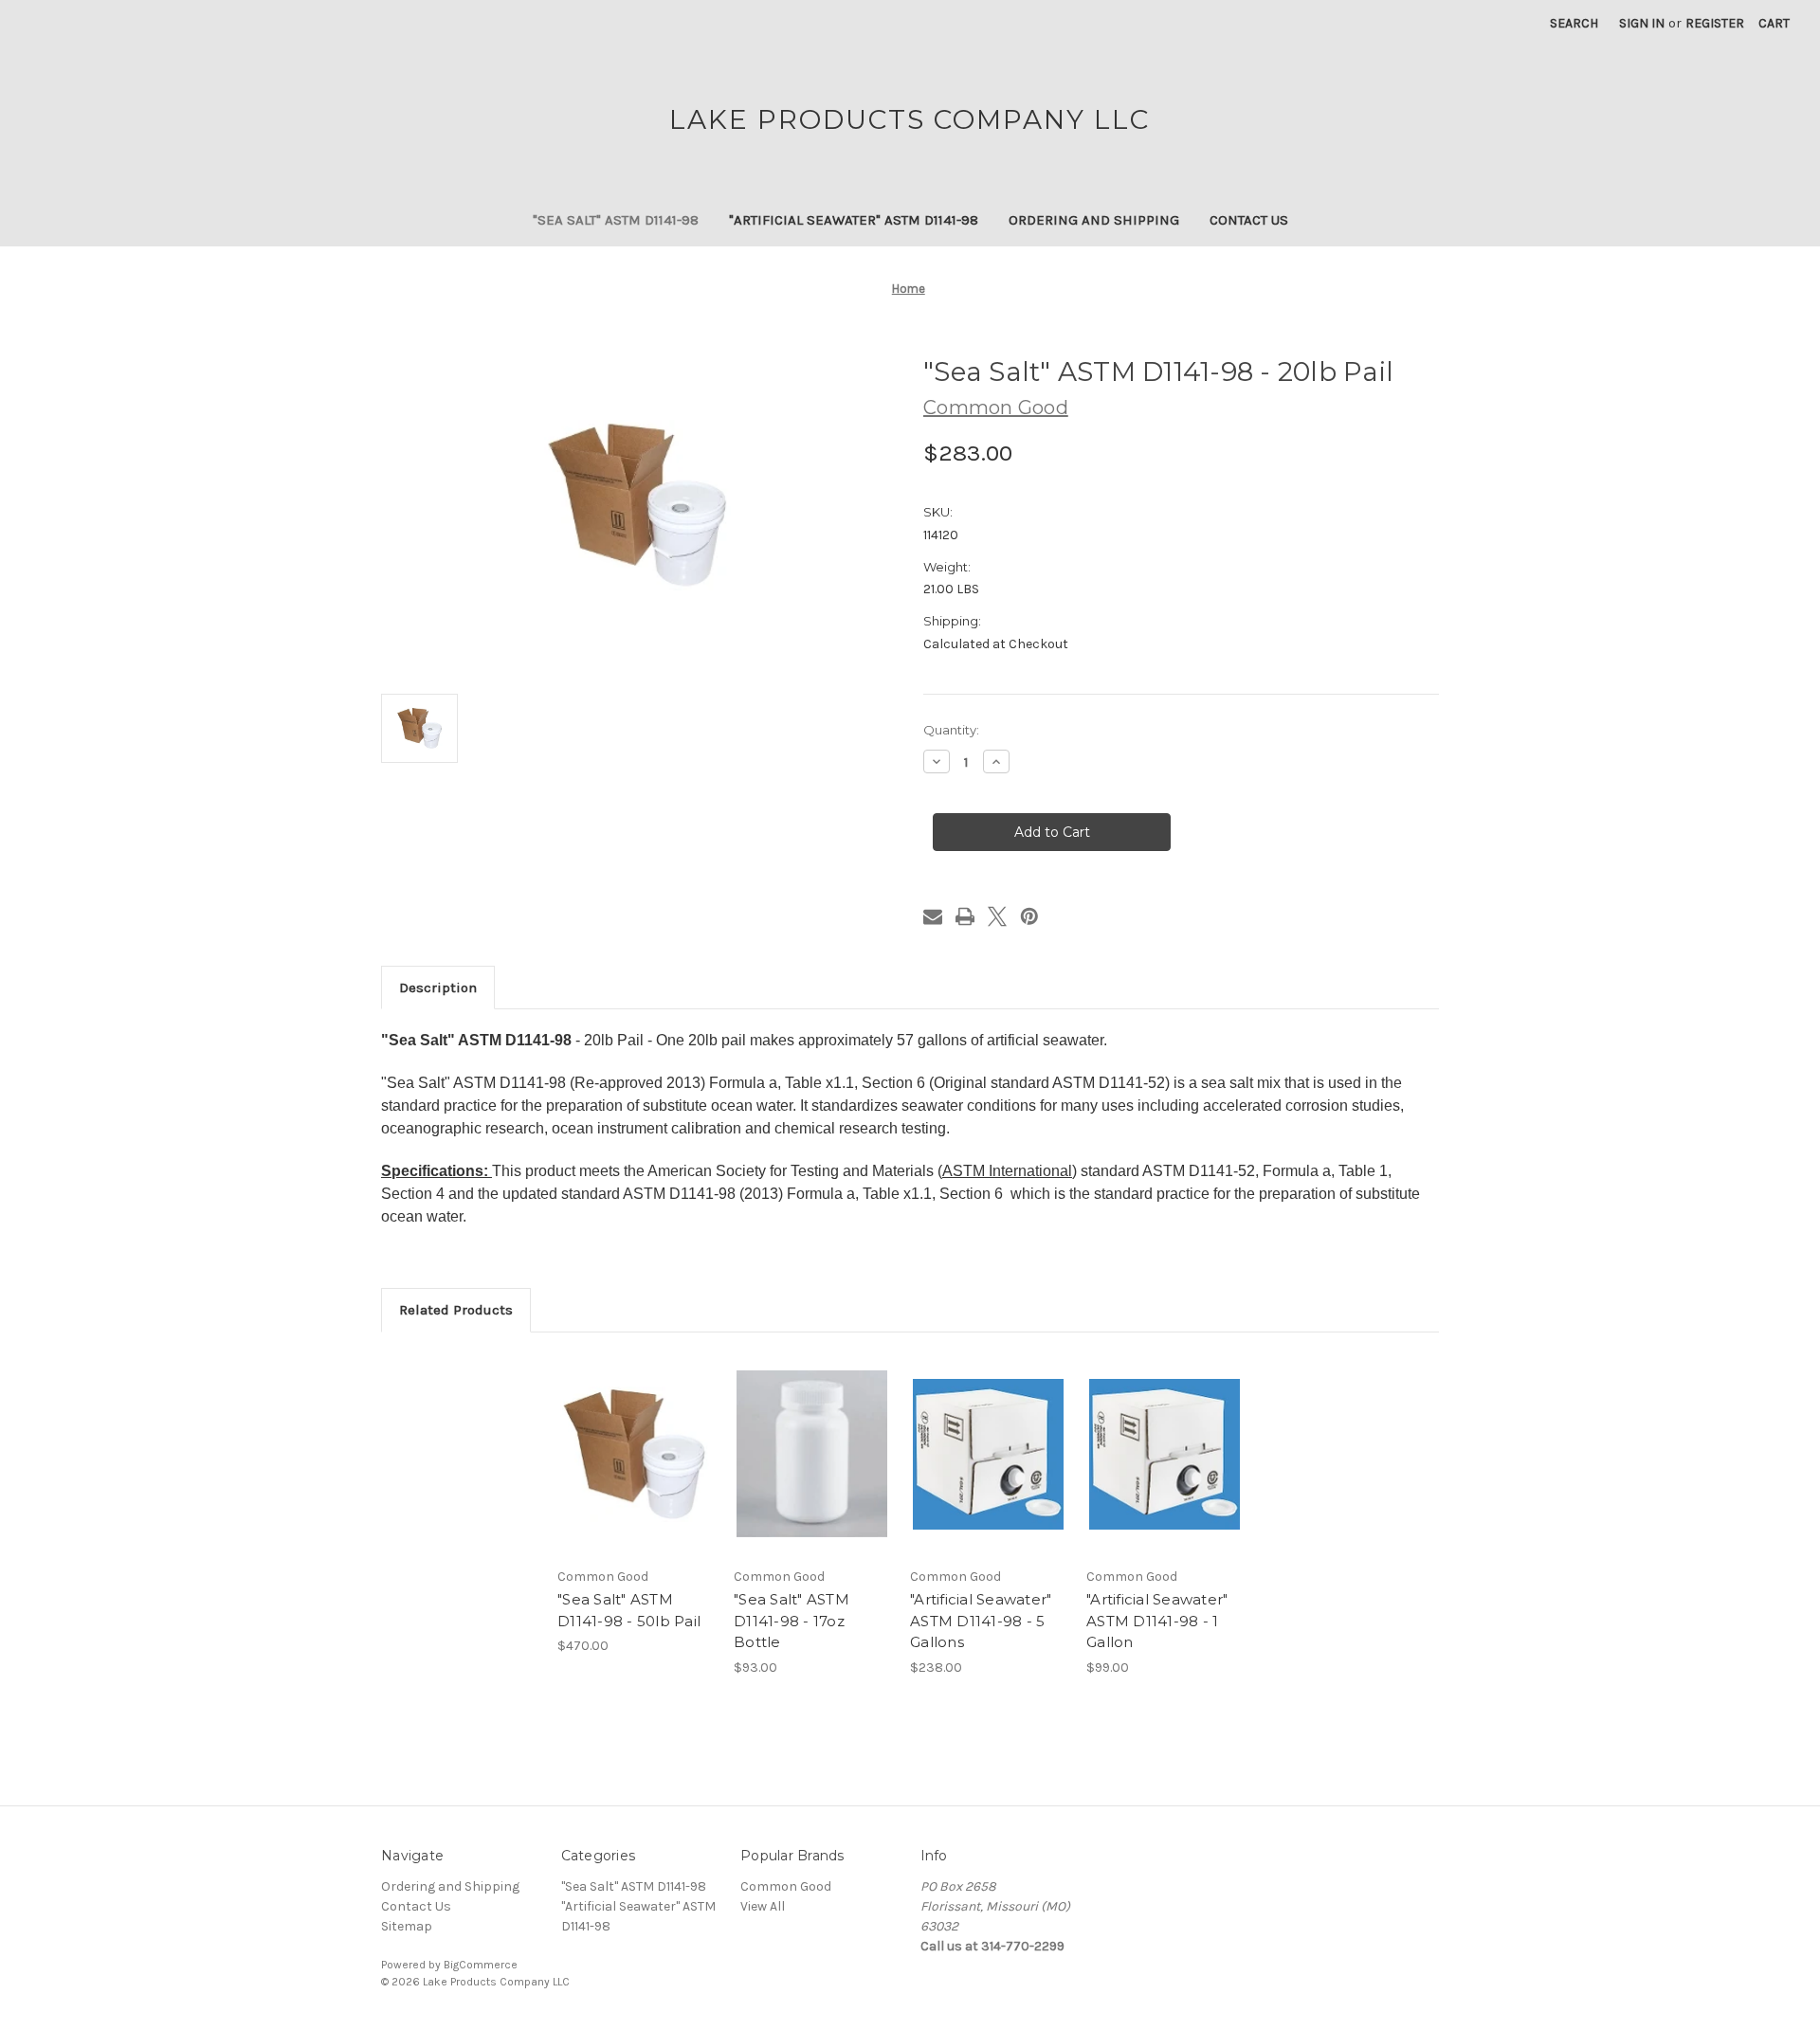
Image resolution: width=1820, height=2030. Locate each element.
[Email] (933, 916)
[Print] (965, 916)
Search (1574, 23)
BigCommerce (481, 1965)
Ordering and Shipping (1094, 220)
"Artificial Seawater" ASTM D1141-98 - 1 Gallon (1157, 1621)
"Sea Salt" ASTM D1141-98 (616, 220)
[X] (997, 916)
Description (438, 988)
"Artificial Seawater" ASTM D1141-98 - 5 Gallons (981, 1621)
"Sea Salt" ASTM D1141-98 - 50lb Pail (629, 1610)
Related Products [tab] (456, 1310)
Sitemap (407, 1926)
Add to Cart (636, 1471)
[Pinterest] (1029, 916)
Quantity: (951, 730)
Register (1715, 23)
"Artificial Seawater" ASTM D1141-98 (854, 220)
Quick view (634, 1438)
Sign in (1642, 23)
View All (763, 1906)
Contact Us (1249, 220)
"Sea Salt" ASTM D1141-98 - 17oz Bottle (792, 1621)
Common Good (786, 1886)
